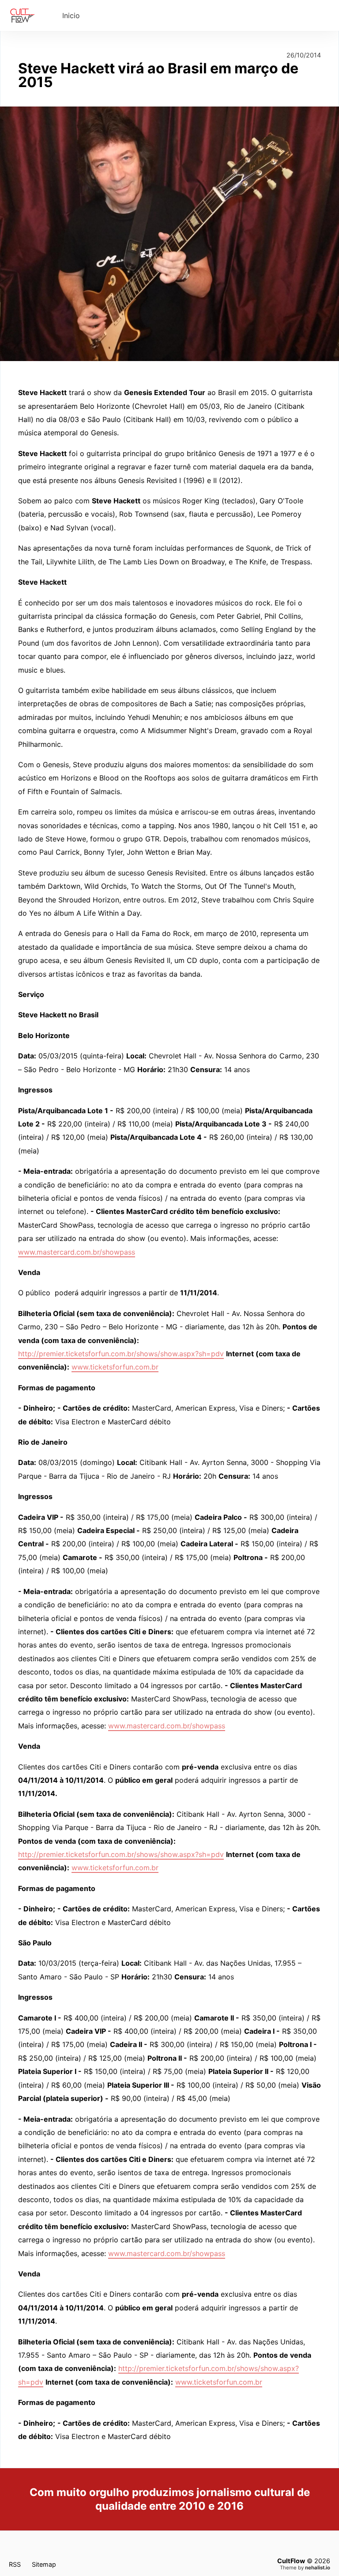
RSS (15, 2564)
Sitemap (44, 2564)
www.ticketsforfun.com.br (115, 1367)
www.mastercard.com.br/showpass (77, 1252)
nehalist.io (318, 2568)
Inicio (71, 15)
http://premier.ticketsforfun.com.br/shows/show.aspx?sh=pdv (121, 1354)
